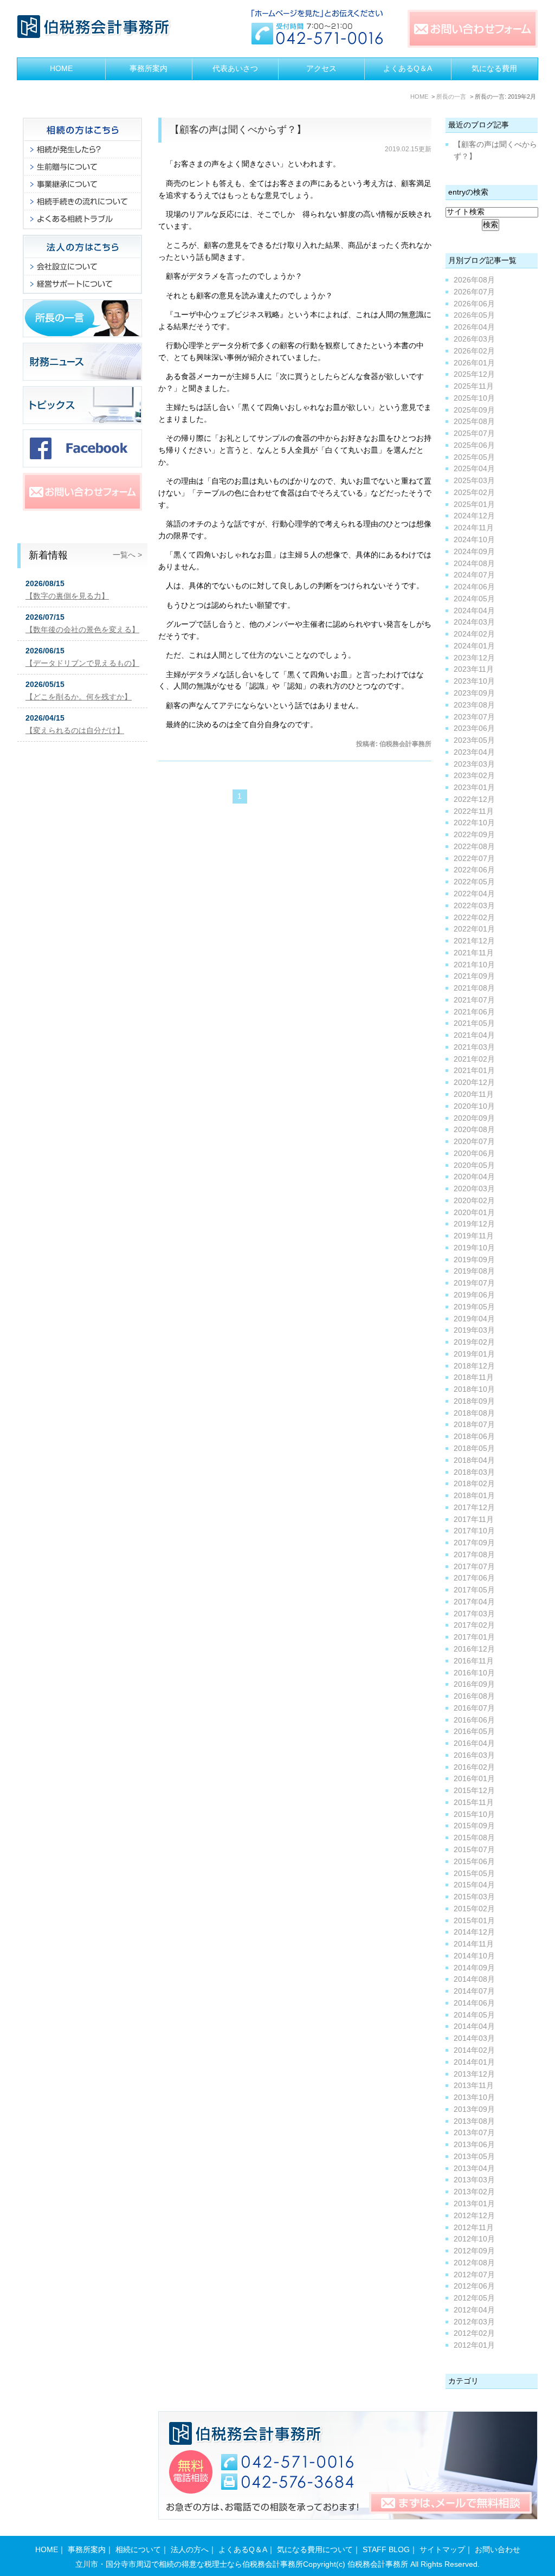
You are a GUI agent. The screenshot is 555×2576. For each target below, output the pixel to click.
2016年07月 (474, 1708)
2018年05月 (474, 1448)
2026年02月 (474, 351)
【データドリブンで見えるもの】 (82, 663)
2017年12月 (474, 1508)
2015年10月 (474, 1814)
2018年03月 (474, 1472)
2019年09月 (474, 1260)
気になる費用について (315, 2550)
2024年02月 (474, 634)
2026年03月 (474, 339)
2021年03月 (474, 1047)
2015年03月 (474, 1897)
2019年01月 (474, 1354)
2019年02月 (474, 1342)
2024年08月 (474, 564)
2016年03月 (474, 1755)
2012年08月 (474, 2263)
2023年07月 (474, 717)
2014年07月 (474, 1991)
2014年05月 (474, 2015)
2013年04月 (474, 2169)
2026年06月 (474, 304)
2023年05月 (474, 740)
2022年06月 (474, 870)
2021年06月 (474, 1012)
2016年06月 (474, 1720)
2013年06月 (474, 2145)
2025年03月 (474, 481)
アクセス (321, 69)
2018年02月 (474, 1484)
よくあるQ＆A (408, 69)
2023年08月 (474, 705)
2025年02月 (474, 493)
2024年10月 (474, 540)
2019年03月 (474, 1330)
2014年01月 (474, 2062)
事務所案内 (149, 69)
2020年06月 (474, 1154)
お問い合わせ (498, 2550)
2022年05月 (474, 882)
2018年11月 (474, 1377)
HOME (61, 69)
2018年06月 (474, 1437)
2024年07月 (474, 575)
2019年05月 (474, 1307)
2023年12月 (474, 658)
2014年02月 (474, 2050)
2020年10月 (474, 1106)
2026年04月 (474, 327)
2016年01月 (474, 1779)
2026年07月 (474, 292)
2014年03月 (474, 2038)
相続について (138, 2550)
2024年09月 (474, 552)
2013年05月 (474, 2157)
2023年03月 (474, 764)
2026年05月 (474, 315)
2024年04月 (474, 611)
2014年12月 (474, 1932)
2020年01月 (474, 1213)
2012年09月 (474, 2251)
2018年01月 (474, 1496)
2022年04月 (474, 894)
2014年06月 (474, 2003)
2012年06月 (474, 2286)
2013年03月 (474, 2180)
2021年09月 (474, 976)
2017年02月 (474, 1625)
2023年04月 (474, 752)
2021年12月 (474, 941)
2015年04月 (474, 1885)
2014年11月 (474, 1944)
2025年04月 (474, 469)
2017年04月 (474, 1602)
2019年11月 (474, 1236)
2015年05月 (474, 1874)
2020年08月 (474, 1130)
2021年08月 (474, 988)
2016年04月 (474, 1743)
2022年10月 (474, 823)
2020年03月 (474, 1189)
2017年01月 (474, 1637)
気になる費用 (494, 69)
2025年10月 (474, 398)
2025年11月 (474, 386)
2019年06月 (474, 1295)
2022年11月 (474, 811)
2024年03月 (474, 622)
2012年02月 (474, 2333)
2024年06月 (474, 587)
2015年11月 (474, 1803)
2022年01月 (474, 929)
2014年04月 (474, 2026)
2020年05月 (474, 1165)
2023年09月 (474, 693)
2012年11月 (474, 2228)
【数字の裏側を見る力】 (67, 596)
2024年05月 (474, 599)
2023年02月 (474, 776)
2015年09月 (474, 1826)
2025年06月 (474, 445)
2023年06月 (474, 728)
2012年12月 (474, 2216)
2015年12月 (474, 1791)
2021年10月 (474, 965)
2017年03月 (474, 1614)
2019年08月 (474, 1271)
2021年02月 (474, 1059)
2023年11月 (474, 669)
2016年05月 (474, 1732)
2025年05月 (474, 457)
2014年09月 (474, 1968)
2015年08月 (474, 1838)
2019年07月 (474, 1283)
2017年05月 (474, 1590)
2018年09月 (474, 1401)
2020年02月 (474, 1201)
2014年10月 (474, 1956)
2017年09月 (474, 1543)
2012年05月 (474, 2298)
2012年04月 (474, 2310)
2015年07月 (474, 1850)
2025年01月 (474, 505)
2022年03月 (474, 906)
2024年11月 (474, 528)
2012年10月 (474, 2239)
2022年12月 (474, 799)
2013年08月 (474, 2121)
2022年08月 (474, 847)
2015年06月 (474, 1862)
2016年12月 (474, 1649)
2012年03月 (474, 2322)
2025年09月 (474, 410)
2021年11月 (474, 953)
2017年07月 (474, 1567)
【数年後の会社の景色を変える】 (82, 630)
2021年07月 (474, 1000)
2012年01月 (474, 2345)
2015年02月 (474, 1909)
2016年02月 (474, 1767)
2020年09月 (474, 1118)
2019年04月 (474, 1319)
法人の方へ (190, 2550)
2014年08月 (474, 1979)
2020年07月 (474, 1142)
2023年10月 (474, 681)
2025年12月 (474, 374)
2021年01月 (474, 1071)
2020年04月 (474, 1177)
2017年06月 (474, 1578)
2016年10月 (474, 1673)
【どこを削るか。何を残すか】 (79, 697)
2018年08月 (474, 1413)
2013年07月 (474, 2133)
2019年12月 (474, 1224)
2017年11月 (474, 1520)
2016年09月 (474, 1684)
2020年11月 (474, 1094)
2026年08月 (474, 280)
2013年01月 (474, 2204)
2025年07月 (474, 433)
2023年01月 (474, 788)
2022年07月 (474, 859)
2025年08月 (474, 422)
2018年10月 (474, 1389)
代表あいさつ (235, 69)
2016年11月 (474, 1661)
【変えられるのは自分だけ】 (75, 731)
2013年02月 (474, 2192)
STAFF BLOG (386, 2550)
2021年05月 (474, 1023)
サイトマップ (442, 2550)
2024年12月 (474, 516)
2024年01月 (474, 646)
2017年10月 (474, 1531)
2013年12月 (474, 2074)
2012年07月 (474, 2275)
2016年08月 (474, 1696)
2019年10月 (474, 1248)
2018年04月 (474, 1460)
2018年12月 (474, 1366)
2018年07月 (474, 1425)
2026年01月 (474, 363)
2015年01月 (474, 1921)
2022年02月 (474, 918)
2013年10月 (474, 2098)
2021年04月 (474, 1035)
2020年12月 (474, 1083)
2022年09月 (474, 835)
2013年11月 (474, 2086)
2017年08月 (474, 1555)
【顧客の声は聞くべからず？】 (238, 130)
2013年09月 (474, 2109)
